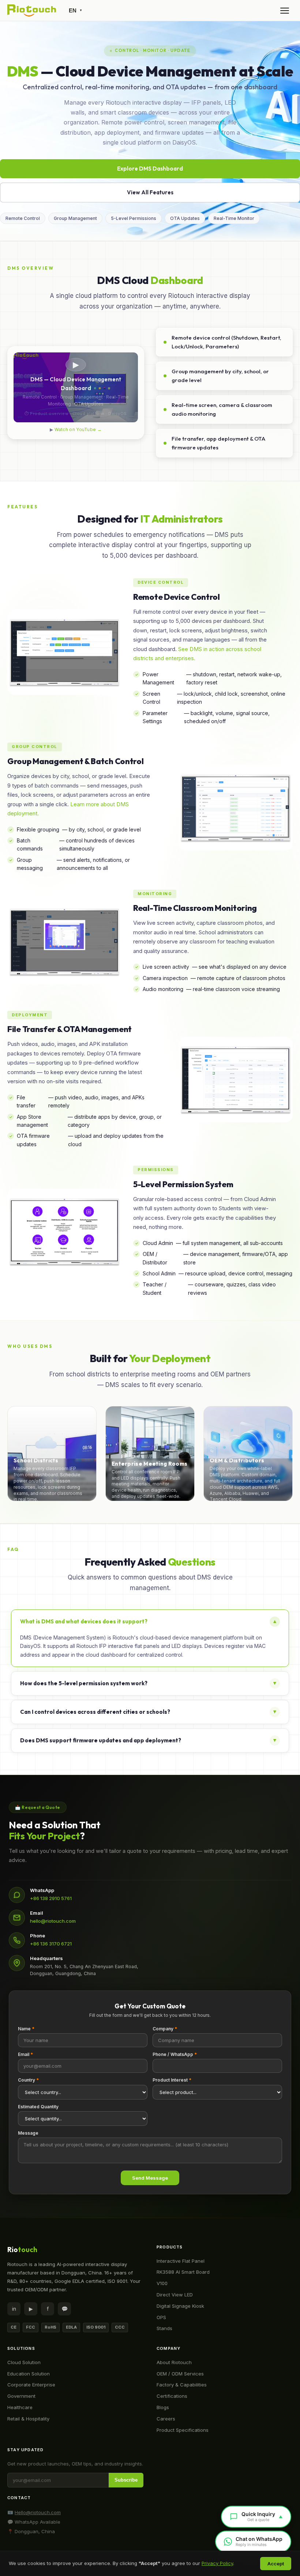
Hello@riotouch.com (38, 2512)
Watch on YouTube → (78, 429)
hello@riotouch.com (53, 1921)
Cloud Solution (24, 2362)
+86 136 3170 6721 (51, 1944)
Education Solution (29, 2374)
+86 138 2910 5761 (51, 1898)
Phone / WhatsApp (175, 2054)
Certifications (172, 2396)
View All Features (150, 192)
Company (165, 2029)
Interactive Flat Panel (181, 2261)
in (14, 2309)
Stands (164, 2328)
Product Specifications (183, 2430)
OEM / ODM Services (180, 2374)
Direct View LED (175, 2295)
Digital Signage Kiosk (180, 2306)
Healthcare (20, 2407)
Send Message (150, 2178)
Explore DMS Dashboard (150, 169)
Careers (166, 2419)
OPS (161, 2317)
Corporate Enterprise (31, 2385)
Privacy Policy (217, 2563)
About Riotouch (174, 2362)
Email (25, 2054)
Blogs (163, 2407)
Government (21, 2396)
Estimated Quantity (38, 2107)
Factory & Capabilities (182, 2385)
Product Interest (172, 2080)
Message (28, 2133)
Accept (276, 2564)
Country (28, 2080)
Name (26, 2029)
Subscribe (126, 2480)
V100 (162, 2283)
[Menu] (285, 11)
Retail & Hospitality (28, 2419)
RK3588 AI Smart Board (183, 2272)
